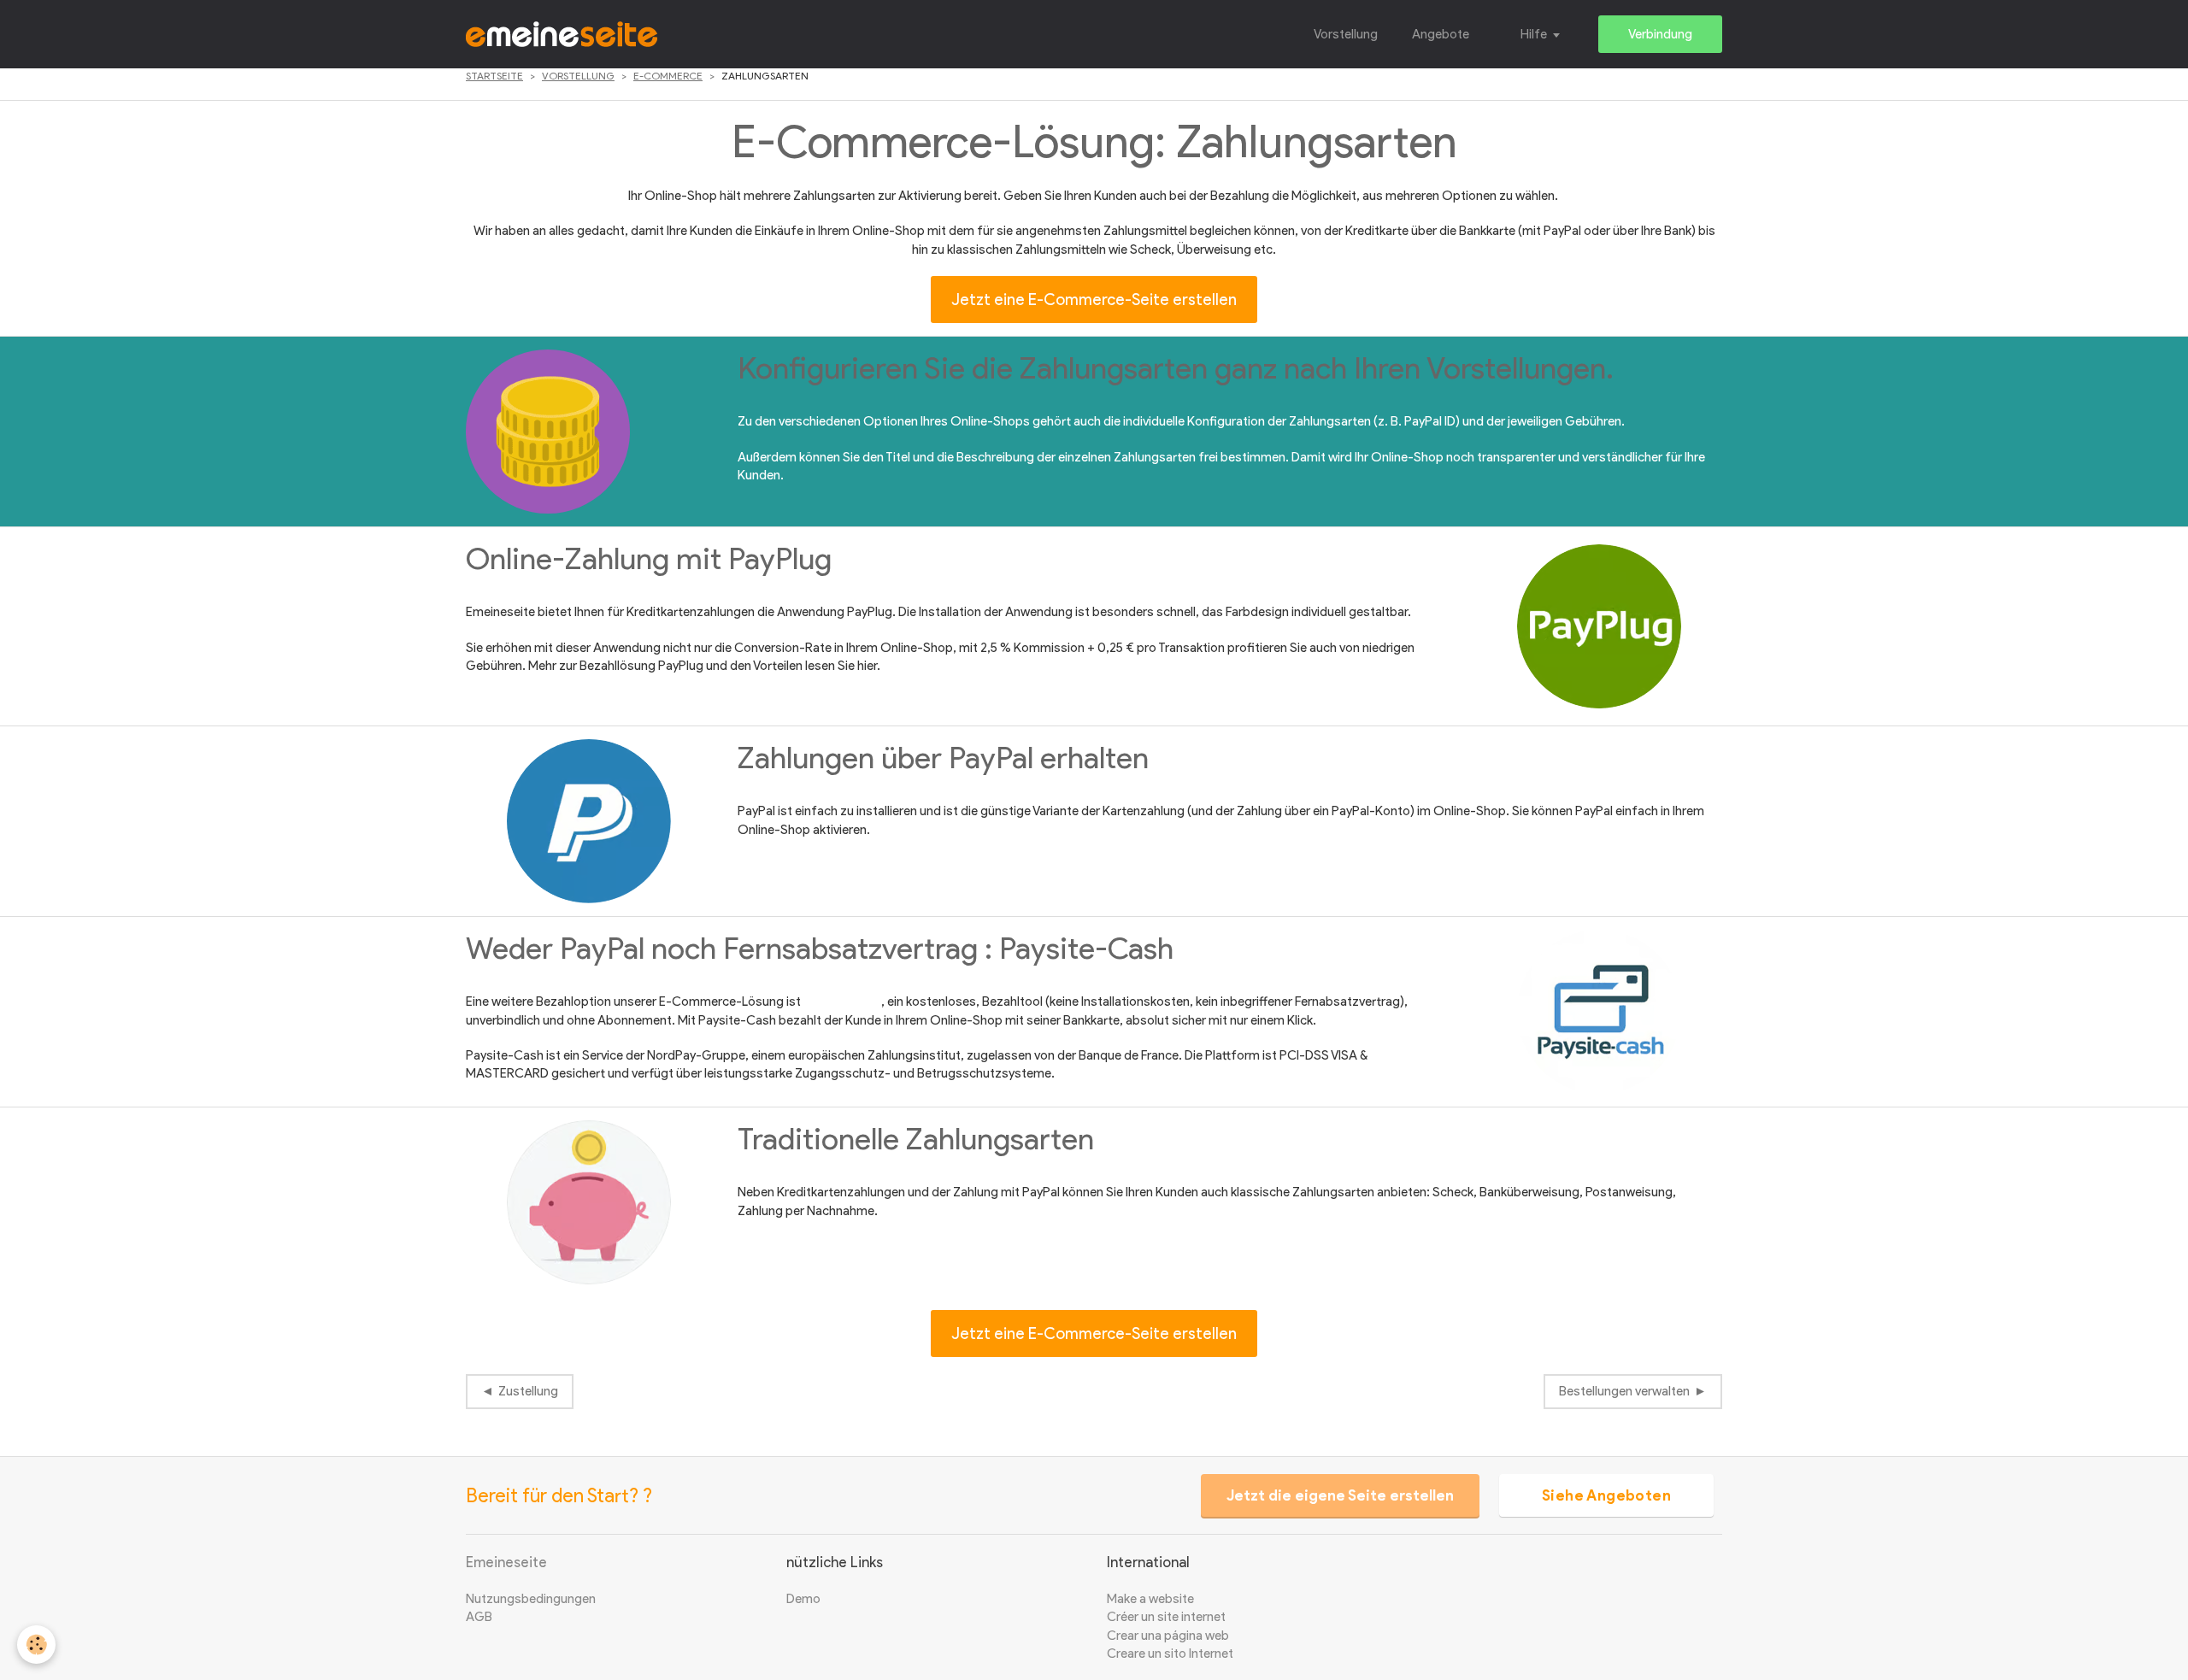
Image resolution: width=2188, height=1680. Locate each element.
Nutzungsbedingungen (531, 1599)
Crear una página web (1168, 1636)
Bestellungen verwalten (1624, 1391)
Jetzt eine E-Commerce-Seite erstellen (1094, 300)
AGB (479, 1617)
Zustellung (528, 1391)
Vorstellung (1346, 34)
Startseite (494, 76)
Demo (803, 1599)
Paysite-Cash (842, 1002)
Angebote (1441, 34)
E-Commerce (668, 76)
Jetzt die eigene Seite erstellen (1340, 1495)
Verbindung (1660, 34)
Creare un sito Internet (1170, 1654)
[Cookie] (36, 1645)
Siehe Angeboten (1606, 1495)
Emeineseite (506, 1562)
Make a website (1150, 1599)
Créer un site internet (1166, 1617)
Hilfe (1534, 34)
